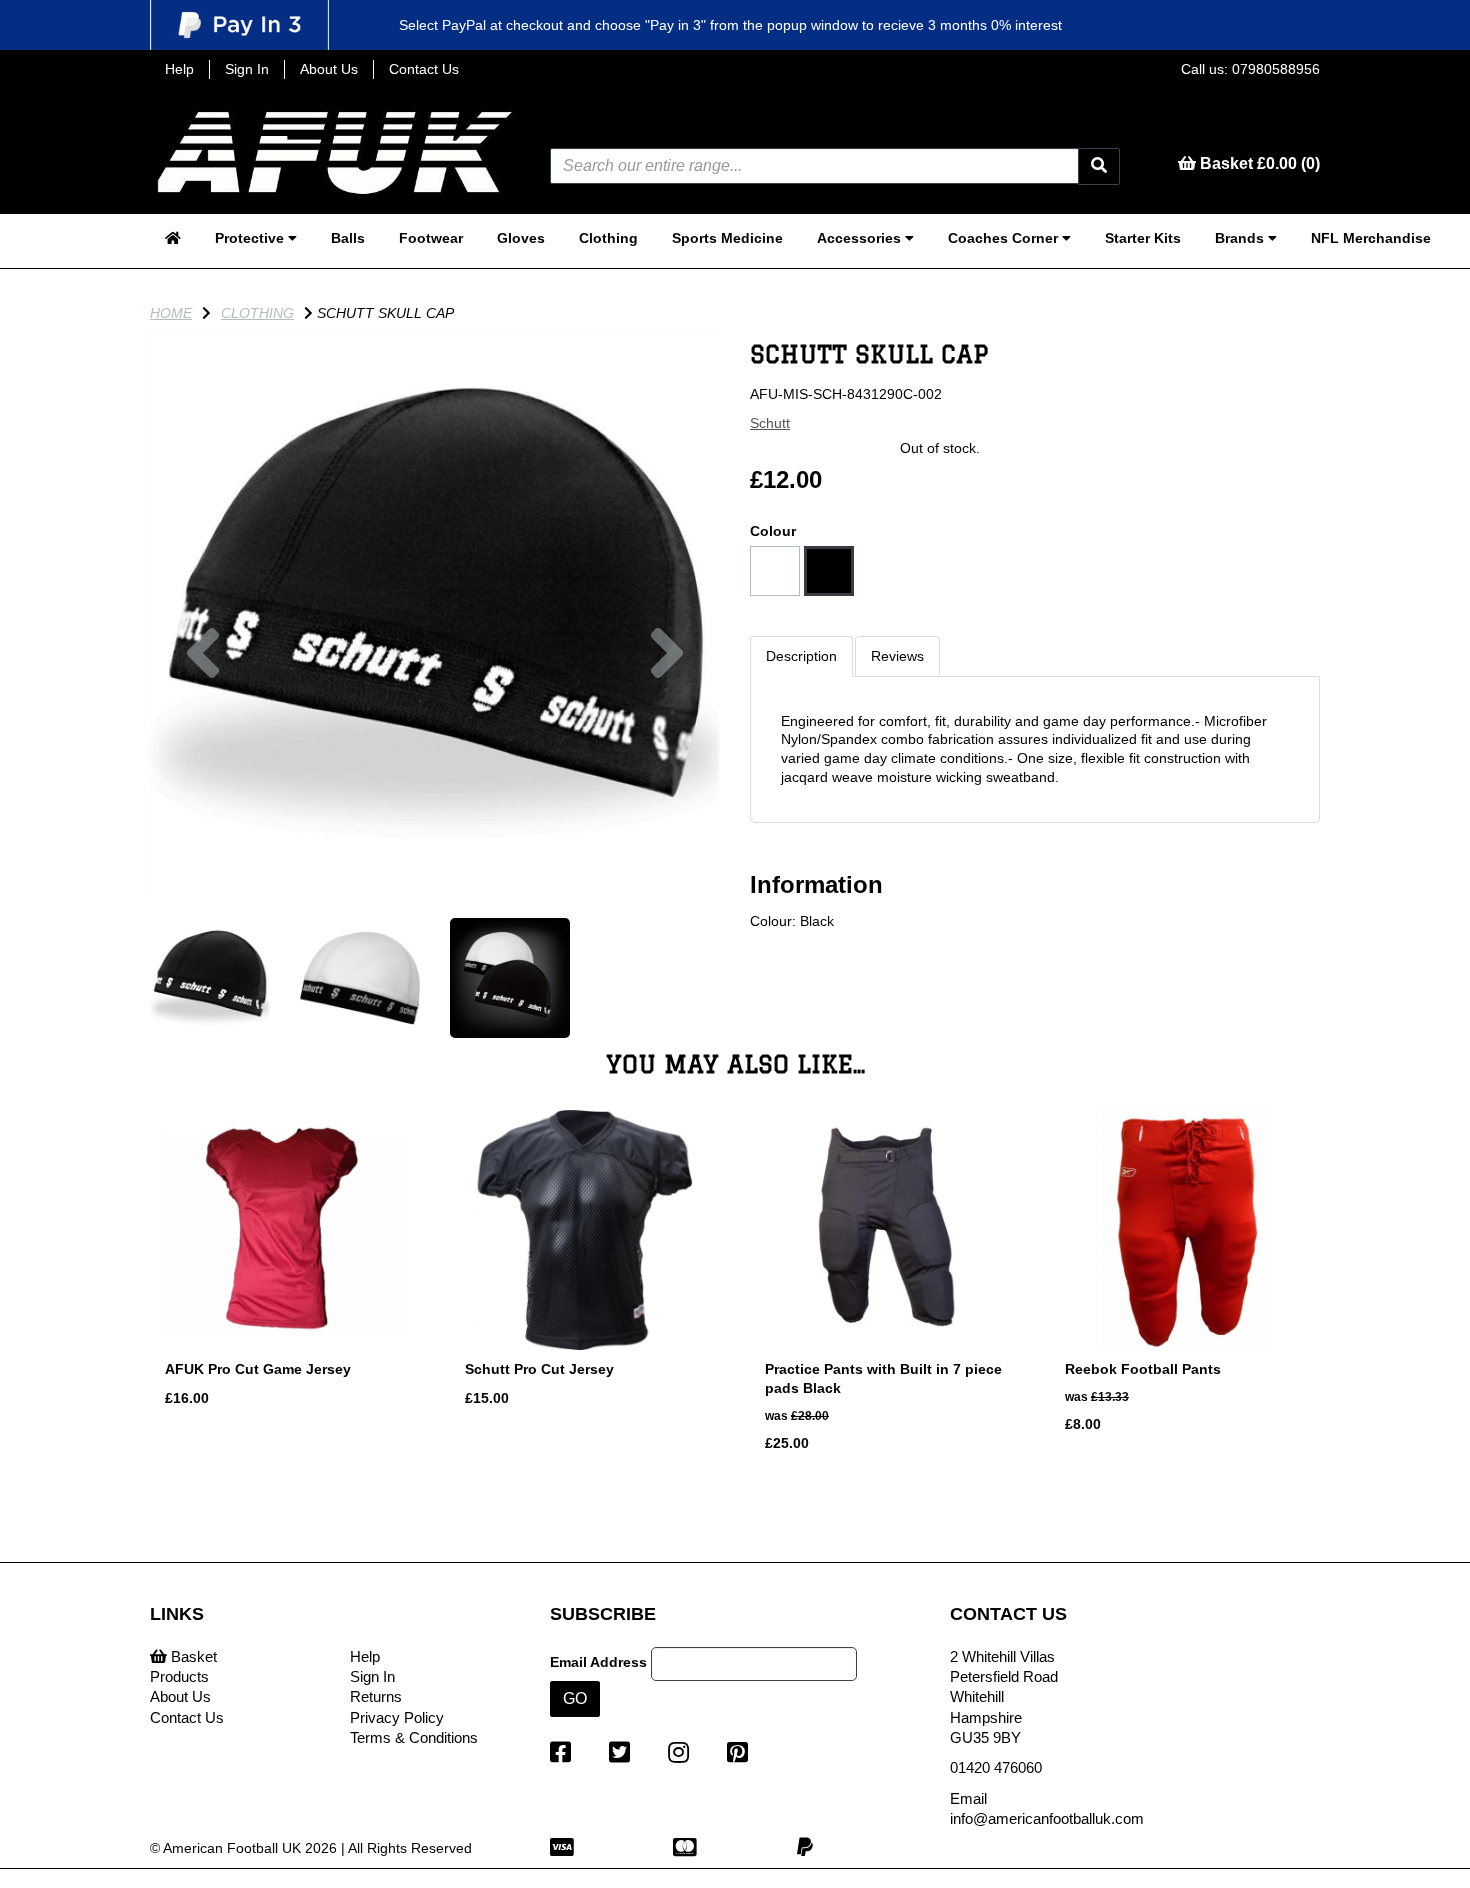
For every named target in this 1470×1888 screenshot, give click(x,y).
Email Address (598, 1662)
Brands (1241, 238)
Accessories (861, 238)
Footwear (431, 238)
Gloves (521, 238)
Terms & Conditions (414, 1737)
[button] (203, 755)
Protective (251, 238)
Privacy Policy (397, 1717)
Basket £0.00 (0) (1258, 163)
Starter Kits (1143, 238)
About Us (329, 69)
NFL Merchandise (1371, 238)
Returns (376, 1696)
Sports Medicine (727, 238)
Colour (773, 531)
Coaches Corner (1005, 238)
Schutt (770, 423)
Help (179, 69)
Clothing (608, 238)
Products (179, 1676)
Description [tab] (801, 656)
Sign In (247, 69)
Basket (192, 1656)
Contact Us (424, 69)
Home (171, 313)
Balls (348, 238)
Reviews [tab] (897, 656)
